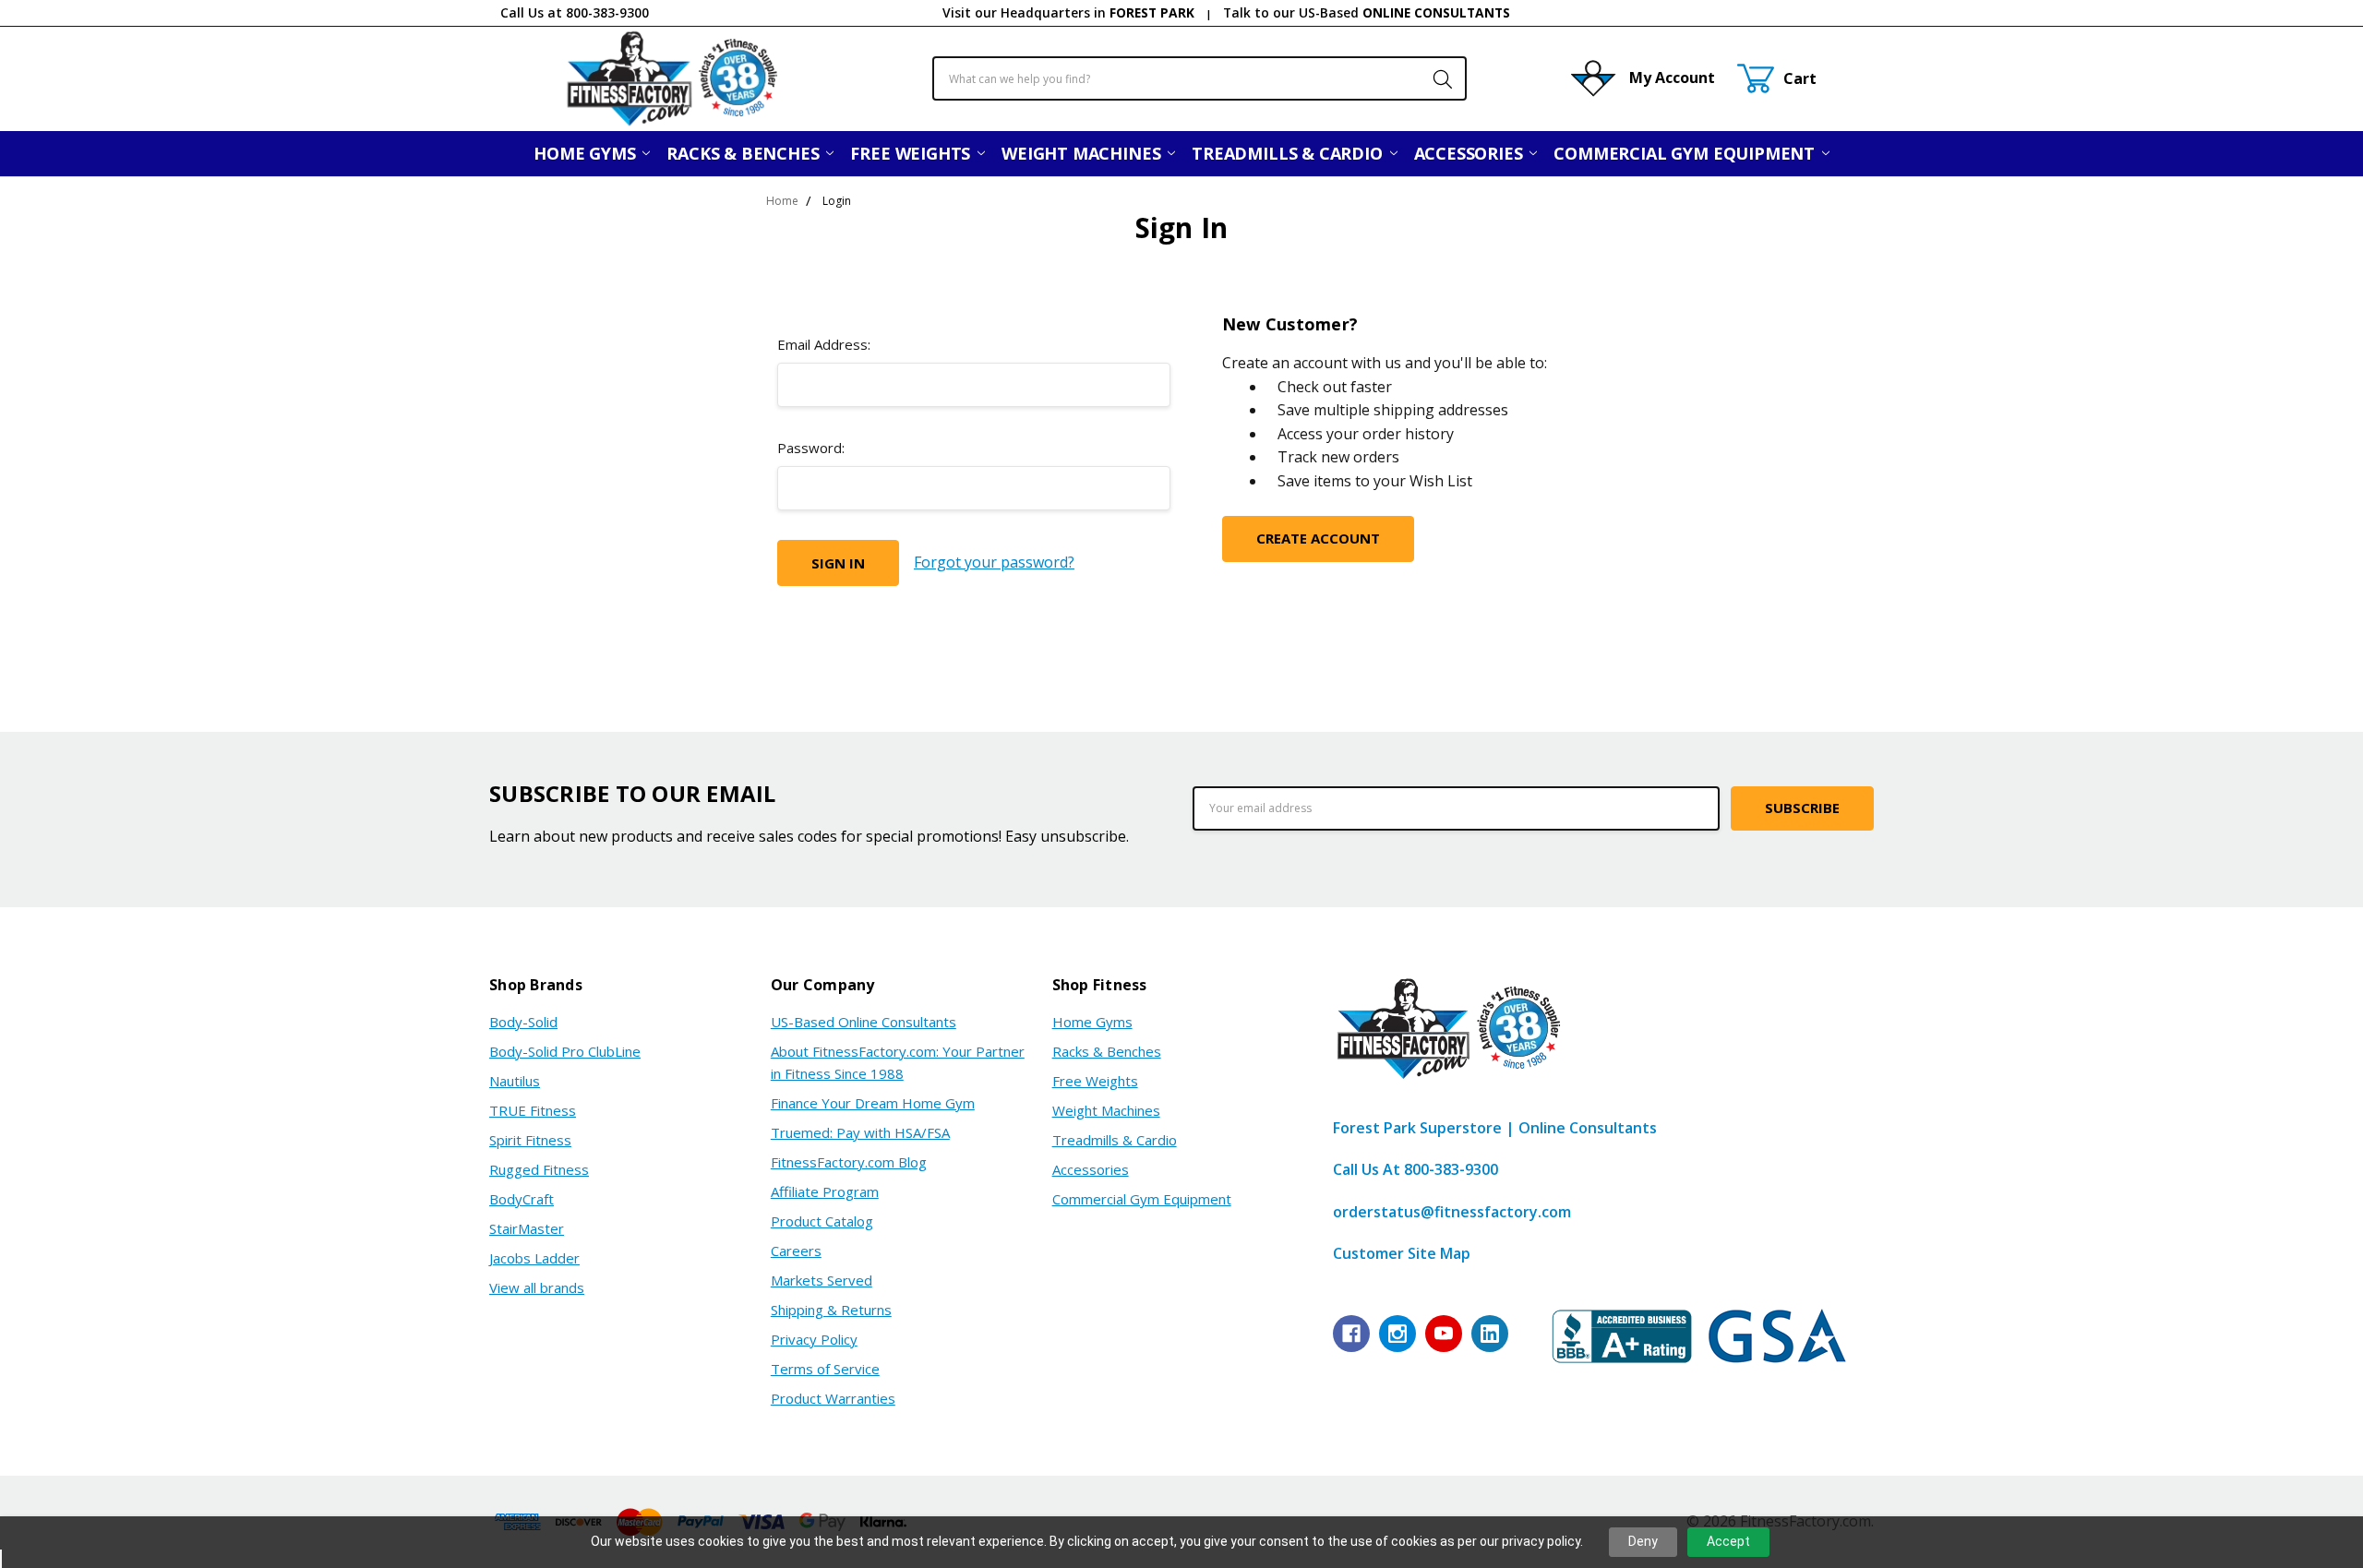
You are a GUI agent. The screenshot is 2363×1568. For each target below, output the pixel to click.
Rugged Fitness (539, 1169)
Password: (811, 448)
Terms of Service (825, 1369)
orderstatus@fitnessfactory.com (1452, 1212)
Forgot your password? (994, 562)
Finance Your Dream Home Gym (873, 1103)
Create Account (1318, 538)
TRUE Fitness (533, 1110)
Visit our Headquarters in (1068, 12)
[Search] (1433, 78)
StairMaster (527, 1228)
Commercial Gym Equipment (1686, 153)
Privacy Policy (814, 1339)
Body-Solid (523, 1022)
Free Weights (912, 153)
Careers (796, 1251)
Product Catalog (822, 1221)
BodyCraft (522, 1199)
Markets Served (822, 1280)
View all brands (537, 1287)
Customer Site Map (1402, 1253)
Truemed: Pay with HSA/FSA (860, 1132)
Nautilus (515, 1081)
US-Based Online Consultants (864, 1022)
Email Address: (824, 344)
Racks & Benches (745, 153)
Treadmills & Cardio (1289, 153)
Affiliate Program (825, 1191)
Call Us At (1415, 1169)
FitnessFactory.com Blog (849, 1162)
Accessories (1471, 153)
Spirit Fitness (530, 1140)
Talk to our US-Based (1367, 12)
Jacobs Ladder (534, 1258)
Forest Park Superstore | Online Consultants (1495, 1128)
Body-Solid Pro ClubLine (565, 1051)
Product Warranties (833, 1398)
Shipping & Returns (831, 1310)
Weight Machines (1083, 153)
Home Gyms (587, 153)
